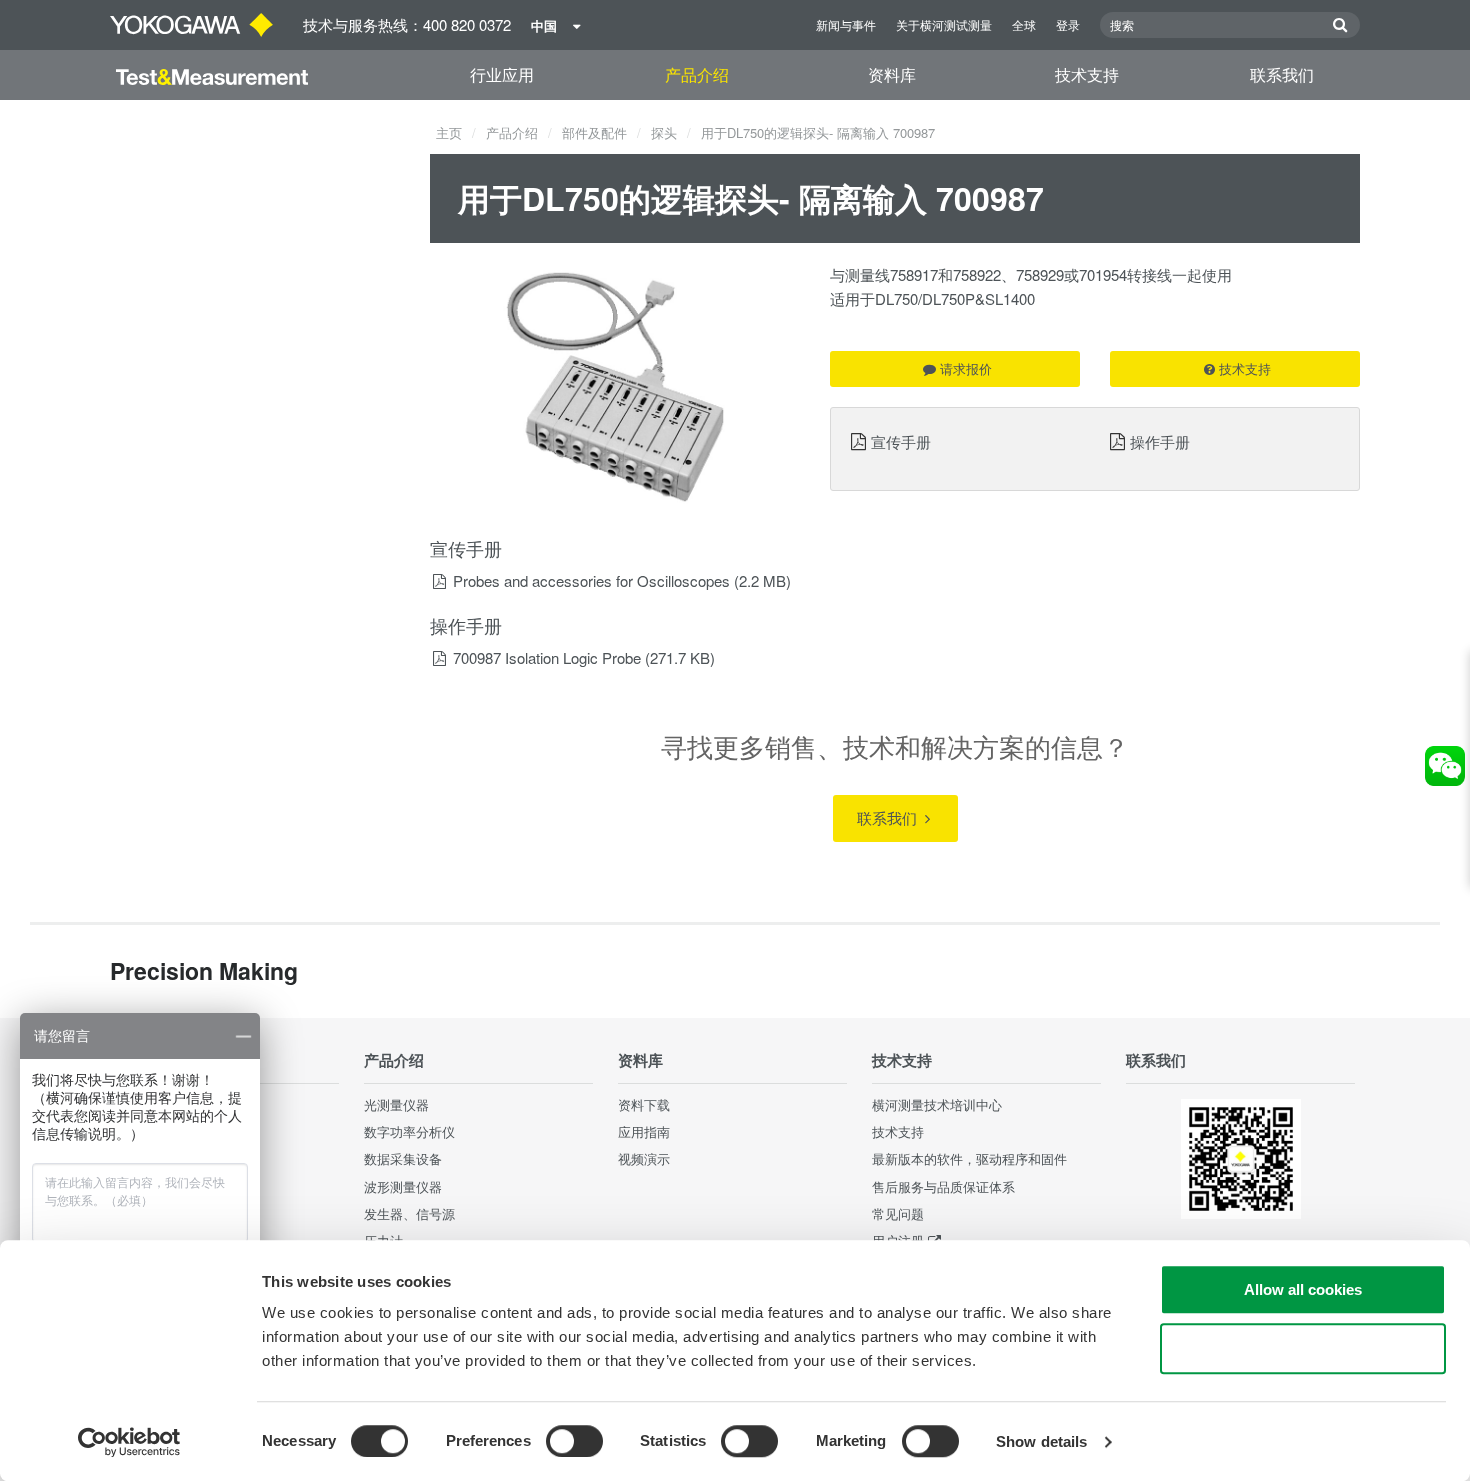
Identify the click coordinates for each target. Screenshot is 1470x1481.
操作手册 (1160, 441)
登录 (1068, 24)
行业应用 (502, 74)
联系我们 (1282, 74)
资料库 (892, 74)
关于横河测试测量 (944, 24)
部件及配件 (594, 132)
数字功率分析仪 (409, 1131)
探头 (664, 132)
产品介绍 (697, 74)
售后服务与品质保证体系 (943, 1186)
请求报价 (966, 368)
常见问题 (898, 1213)
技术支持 (1087, 74)
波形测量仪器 (403, 1186)
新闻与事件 (846, 24)
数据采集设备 (403, 1158)
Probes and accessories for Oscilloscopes (591, 580)
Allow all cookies (1303, 1289)
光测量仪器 (396, 1104)
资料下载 (644, 1104)
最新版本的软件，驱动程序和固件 (969, 1158)
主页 (449, 132)
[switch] (574, 1441)
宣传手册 (901, 441)
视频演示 (644, 1158)
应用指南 (644, 1131)
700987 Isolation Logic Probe (547, 657)
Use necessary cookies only (1303, 1348)
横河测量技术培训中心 (937, 1104)
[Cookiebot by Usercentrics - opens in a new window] (129, 1442)
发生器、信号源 (409, 1213)
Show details (1041, 1441)
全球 (1024, 24)
